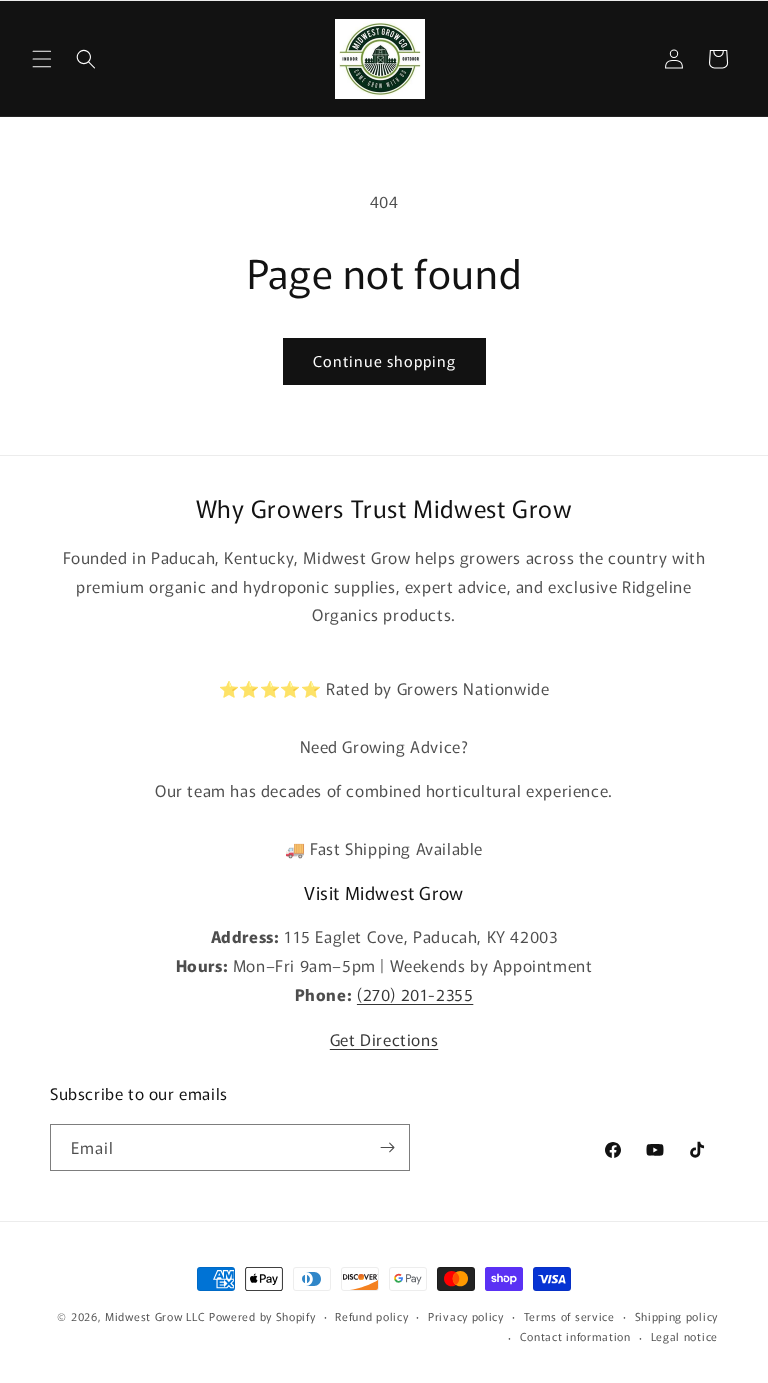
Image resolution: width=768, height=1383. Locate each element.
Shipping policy (677, 1316)
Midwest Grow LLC (155, 1316)
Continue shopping (384, 360)
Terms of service (569, 1316)
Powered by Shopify (262, 1316)
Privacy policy (466, 1316)
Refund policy (371, 1316)
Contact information (575, 1336)
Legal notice (684, 1336)
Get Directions (384, 1039)
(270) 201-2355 (415, 994)
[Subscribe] (387, 1147)
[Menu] (42, 59)
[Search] (86, 59)
